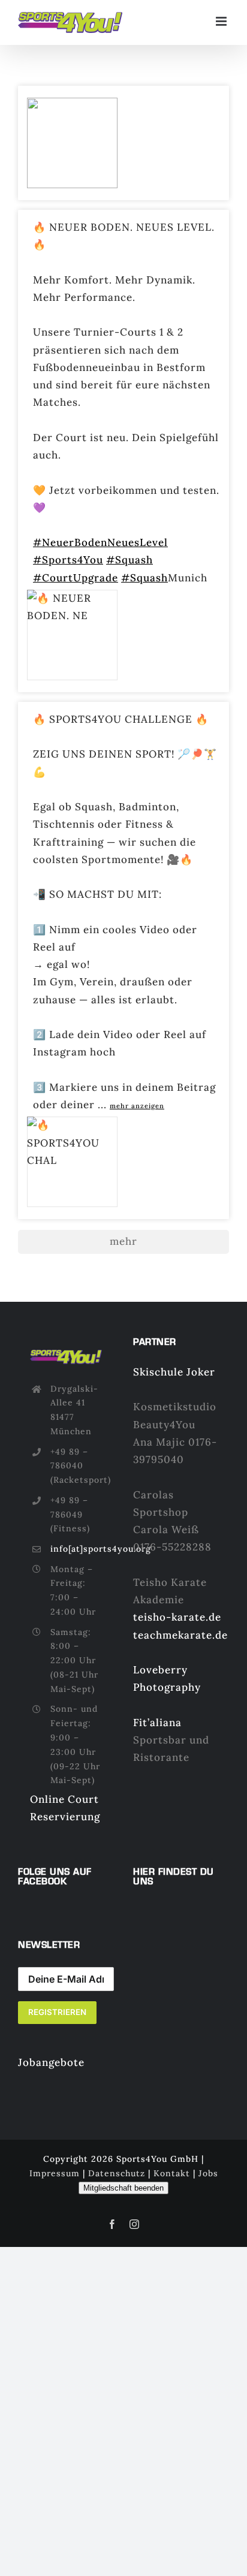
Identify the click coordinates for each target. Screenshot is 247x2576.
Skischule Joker (174, 1372)
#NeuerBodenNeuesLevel (100, 542)
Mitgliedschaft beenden (123, 2188)
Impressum (55, 2173)
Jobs (208, 2173)
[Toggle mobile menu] (222, 21)
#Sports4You (68, 560)
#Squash (129, 560)
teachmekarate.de (180, 1635)
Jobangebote (51, 2062)
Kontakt (172, 2173)
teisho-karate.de (177, 1617)
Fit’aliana (157, 1723)
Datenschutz (117, 2173)
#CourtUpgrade (76, 578)
